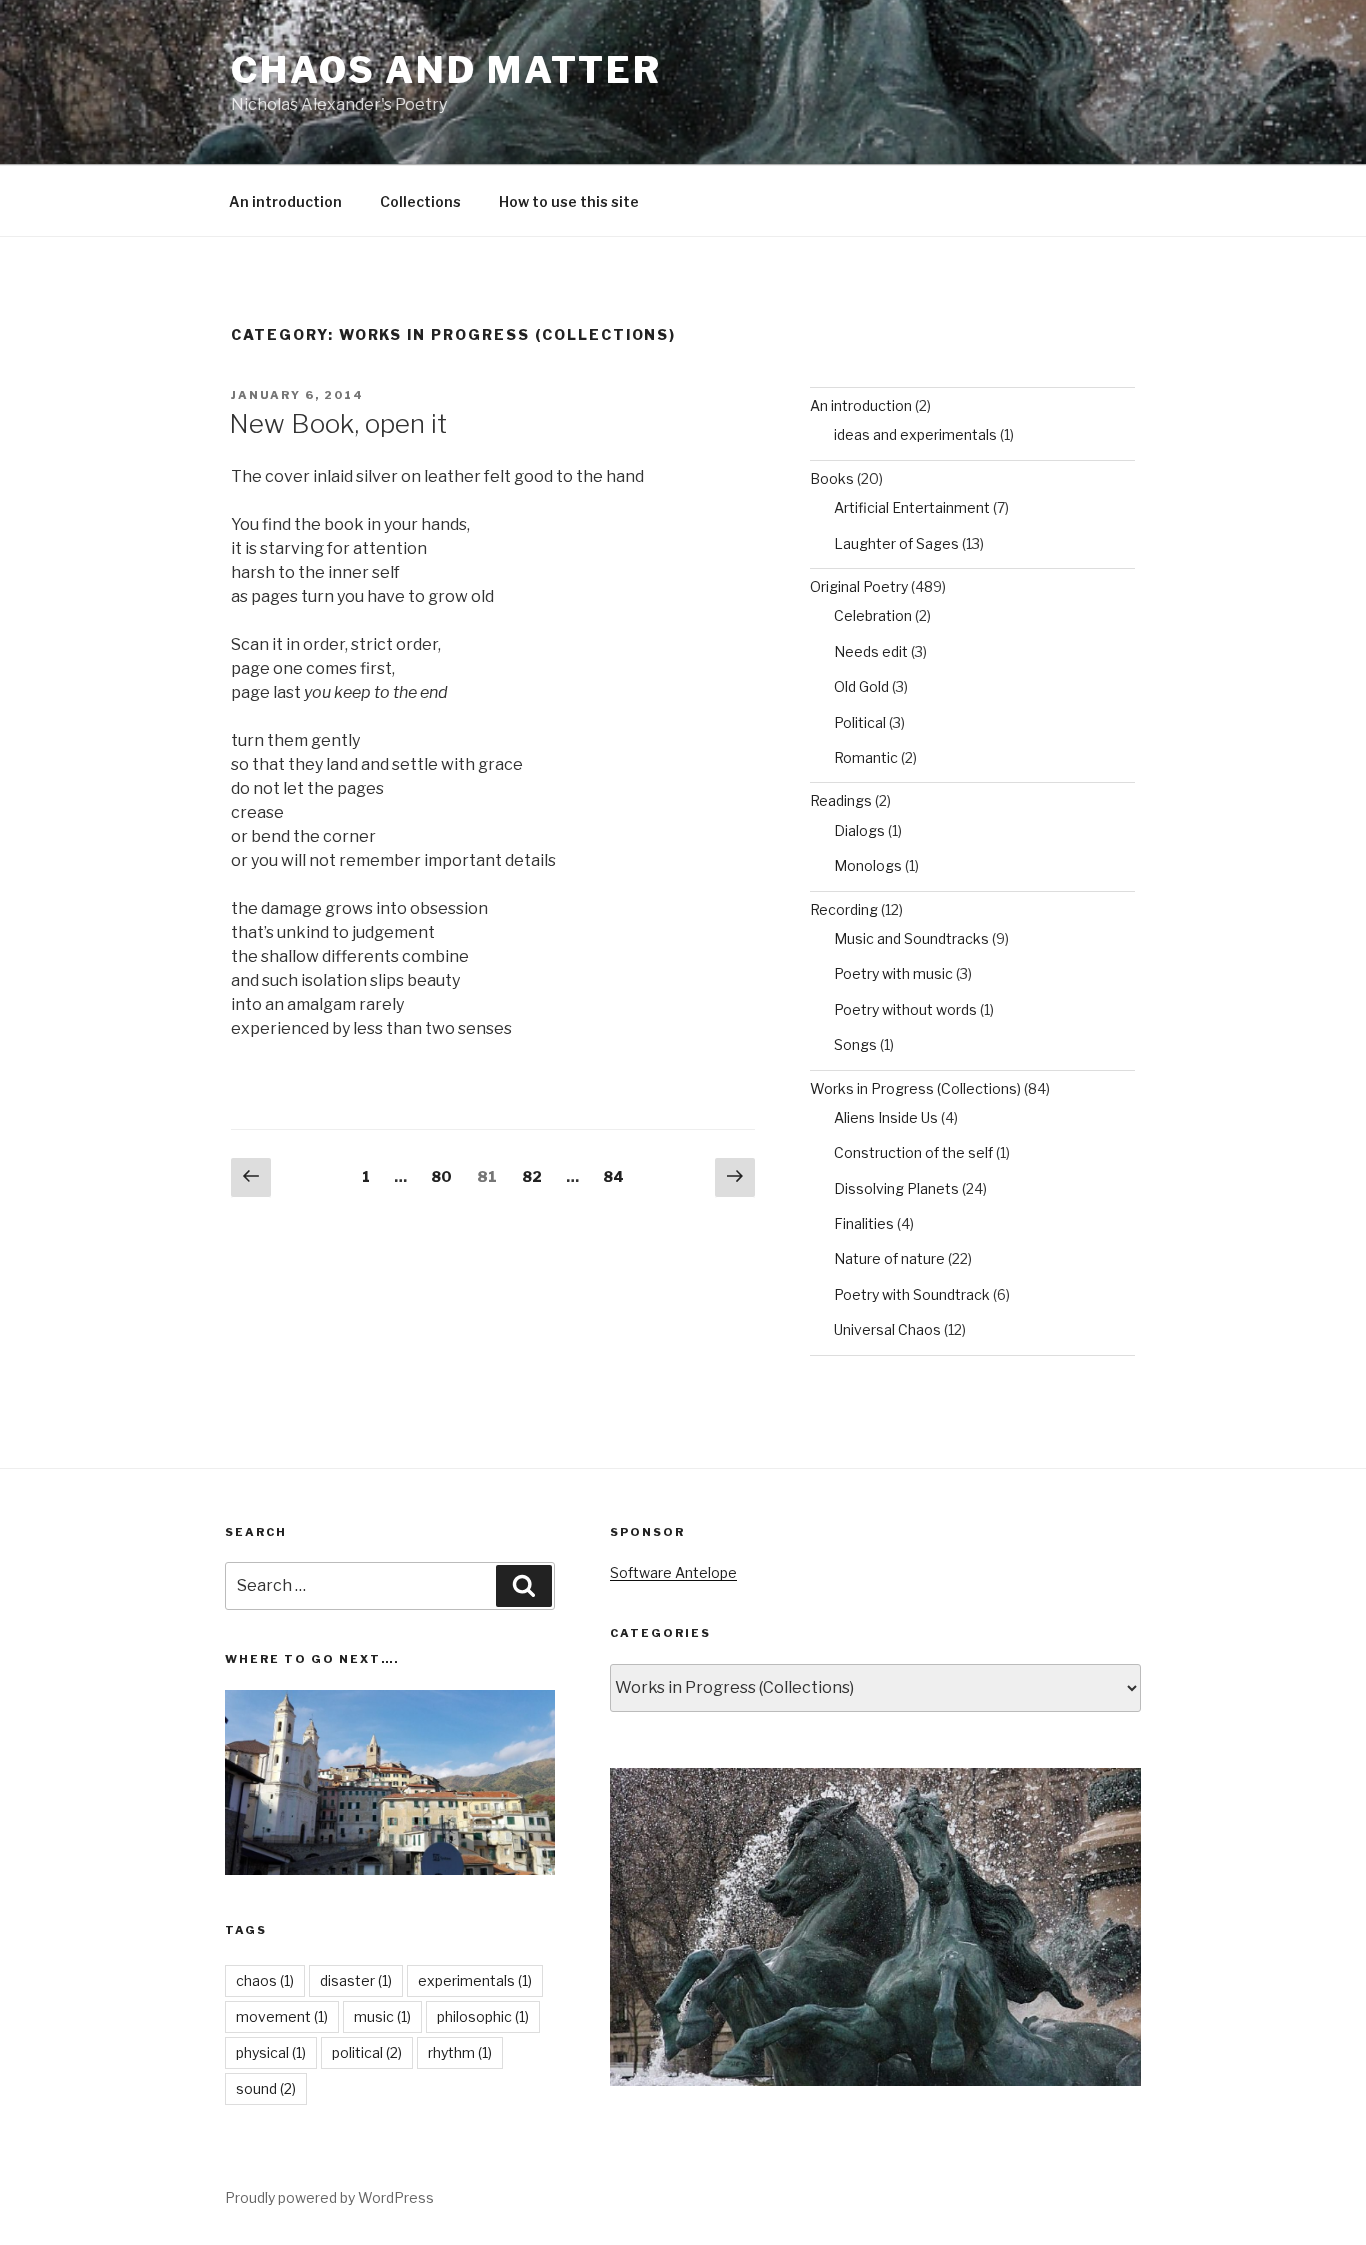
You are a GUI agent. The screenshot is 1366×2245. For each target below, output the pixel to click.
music (382, 2016)
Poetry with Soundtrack (912, 1294)
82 (536, 1176)
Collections (420, 201)
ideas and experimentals (915, 434)
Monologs (868, 865)
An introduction (285, 201)
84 (618, 1176)
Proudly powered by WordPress (329, 2197)
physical (271, 2052)
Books (832, 478)
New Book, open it (338, 423)
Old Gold (861, 686)
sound (266, 2088)
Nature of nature (889, 1258)
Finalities (864, 1223)
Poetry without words (905, 1009)
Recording (844, 909)
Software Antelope (673, 1572)
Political (860, 722)
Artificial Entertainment (912, 507)
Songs (855, 1044)
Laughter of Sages (896, 543)
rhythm (460, 2052)
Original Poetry (859, 586)
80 (446, 1176)
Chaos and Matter (446, 70)
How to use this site (569, 201)
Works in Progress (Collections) (915, 1088)
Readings (841, 800)
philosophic (483, 2016)
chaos (265, 1980)
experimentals (475, 1980)
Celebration (873, 615)
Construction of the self (913, 1152)
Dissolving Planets (896, 1188)
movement (282, 2016)
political (367, 2052)
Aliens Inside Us (886, 1117)
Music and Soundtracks (911, 938)
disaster (356, 1980)
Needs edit (871, 651)
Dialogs (859, 830)
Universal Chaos (887, 1329)
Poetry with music (893, 973)
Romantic (866, 757)
